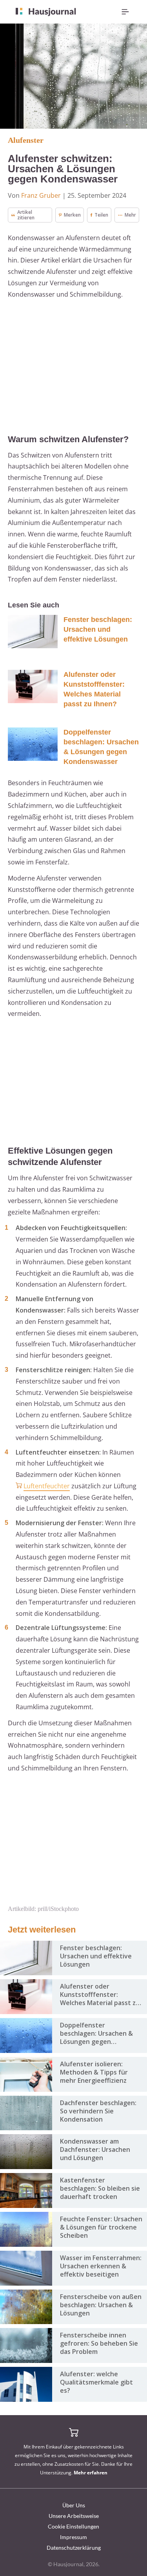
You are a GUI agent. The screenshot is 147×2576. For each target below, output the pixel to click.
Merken (72, 215)
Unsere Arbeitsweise (74, 2516)
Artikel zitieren (26, 215)
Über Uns (74, 2505)
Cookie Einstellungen (73, 2526)
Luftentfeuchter (47, 1486)
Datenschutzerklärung (74, 2548)
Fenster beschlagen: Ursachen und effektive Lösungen (98, 629)
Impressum (73, 2537)
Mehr (130, 215)
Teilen (101, 215)
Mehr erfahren (91, 2473)
